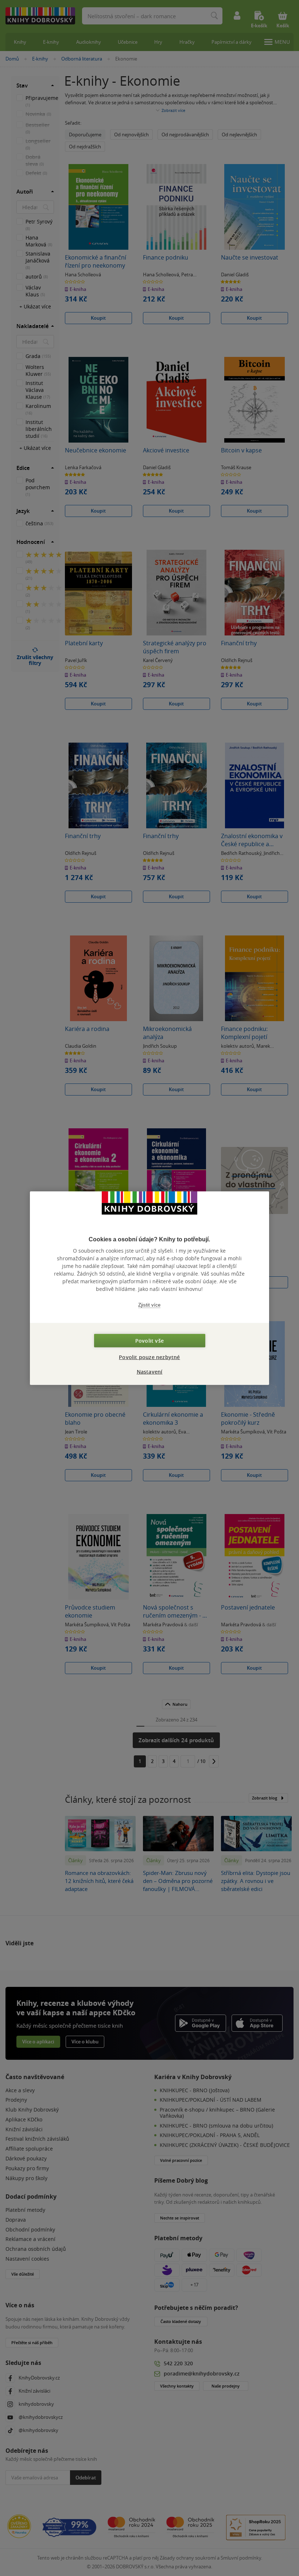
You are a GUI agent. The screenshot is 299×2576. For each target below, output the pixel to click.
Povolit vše (149, 1340)
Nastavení (150, 1371)
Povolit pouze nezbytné (149, 1357)
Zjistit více (149, 1305)
